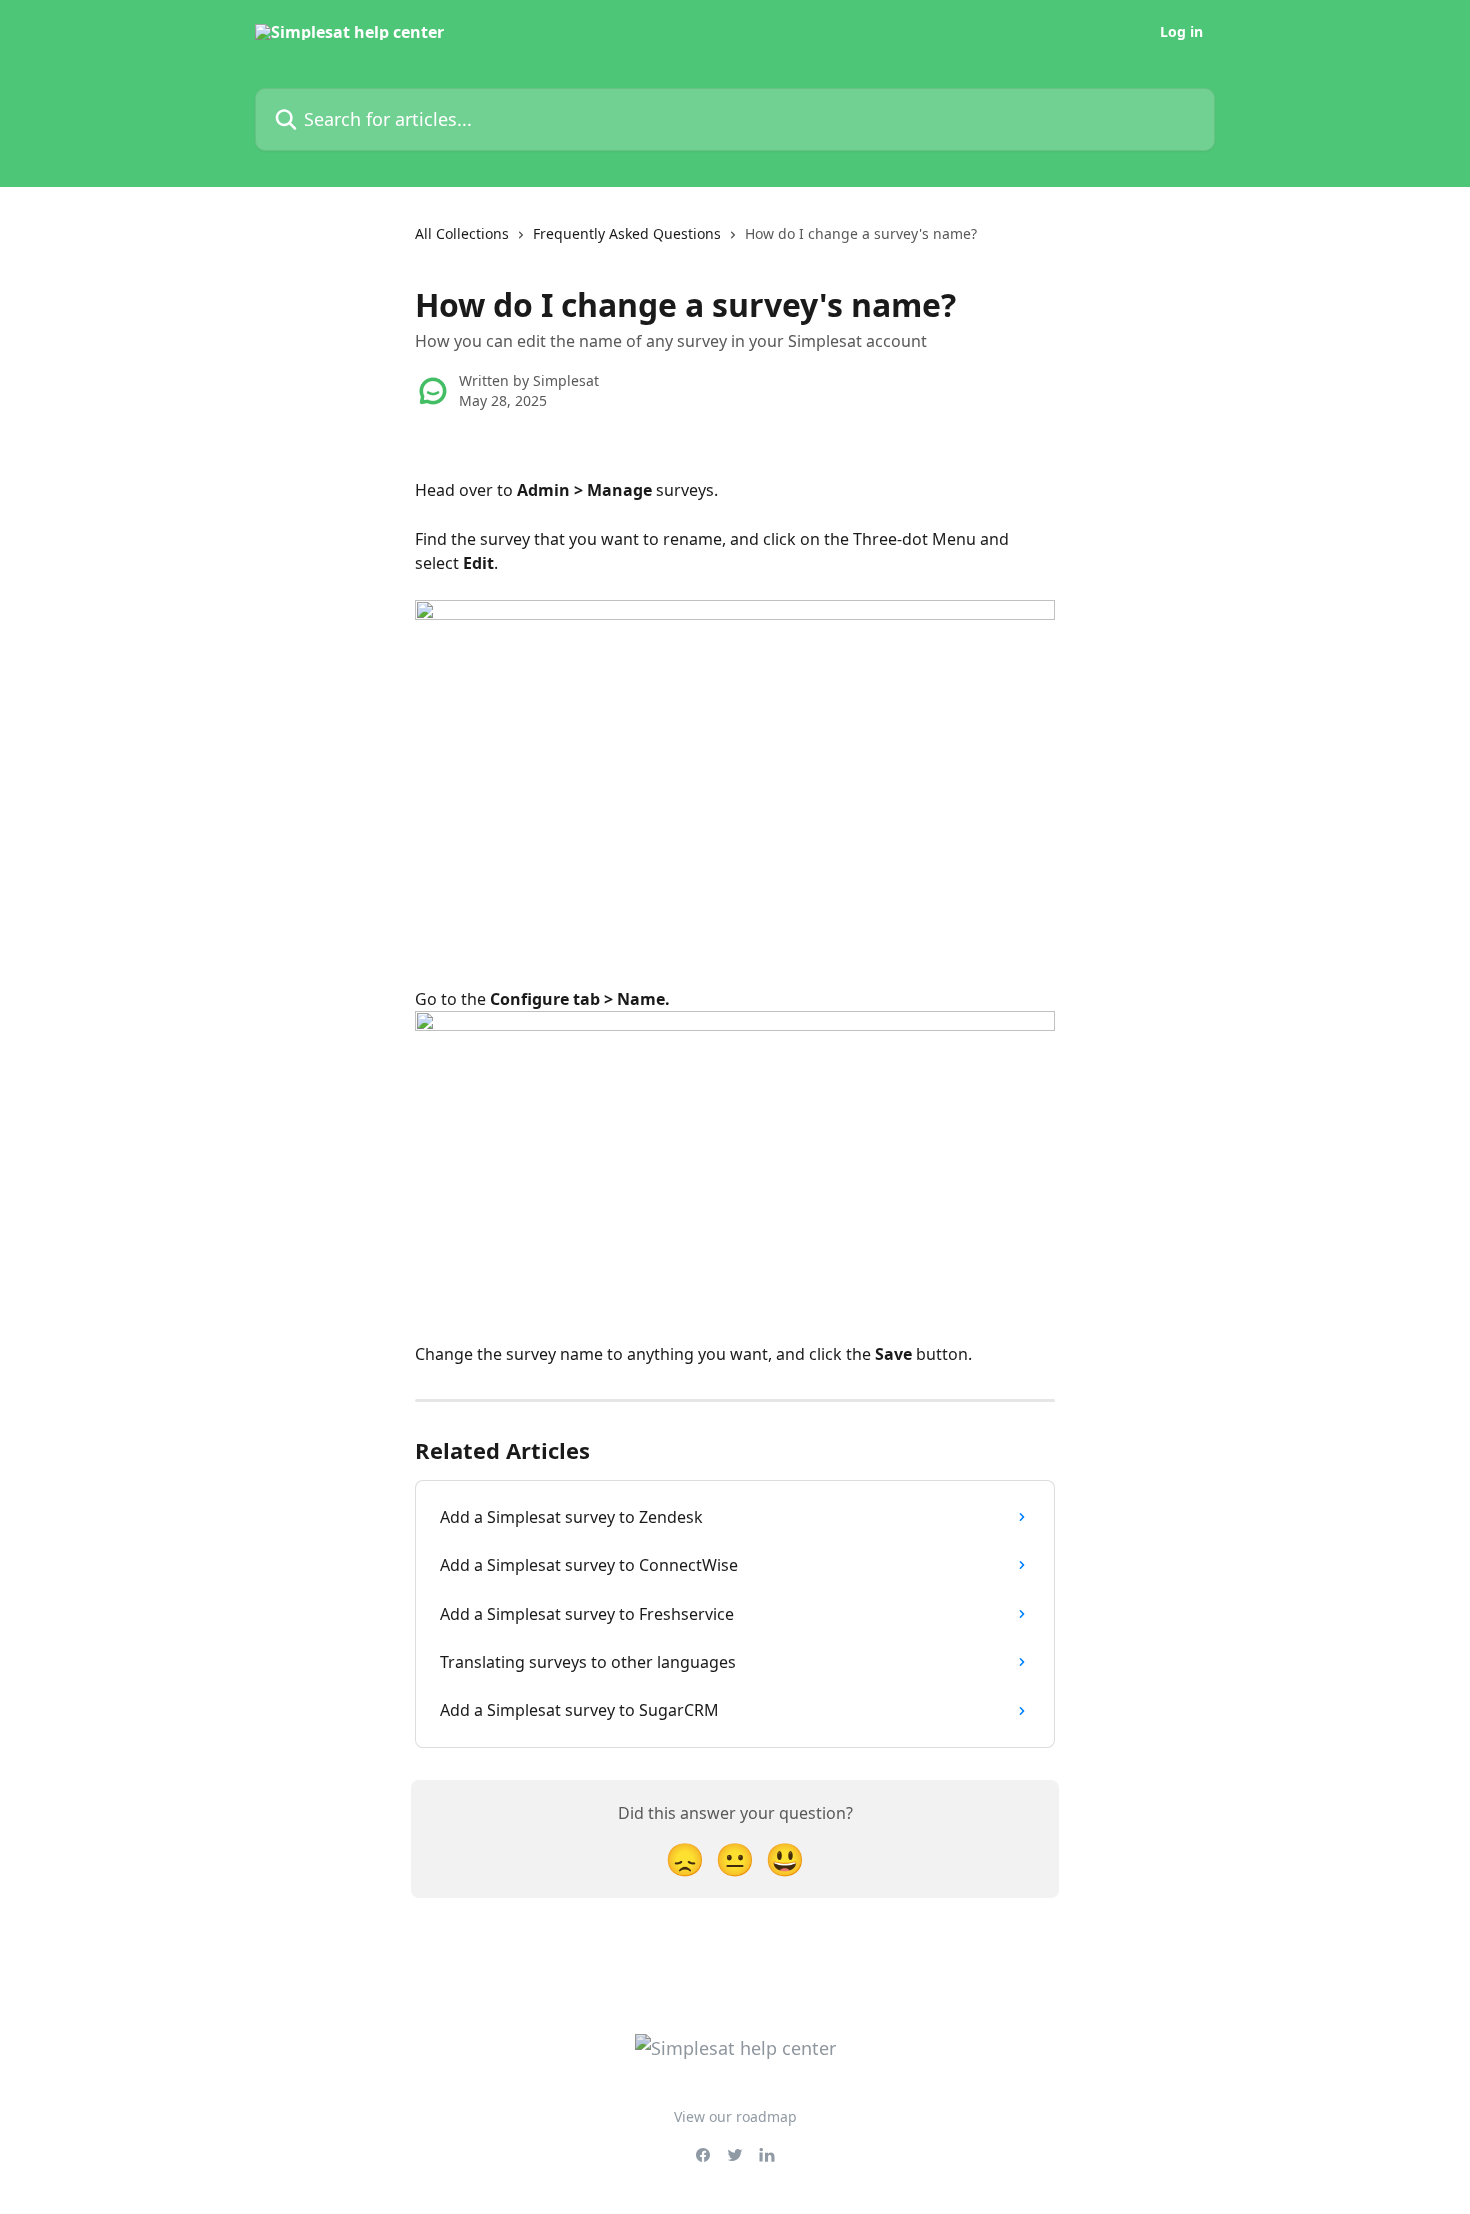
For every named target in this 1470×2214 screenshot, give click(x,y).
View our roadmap (735, 2116)
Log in (1181, 32)
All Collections (462, 233)
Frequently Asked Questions (627, 233)
